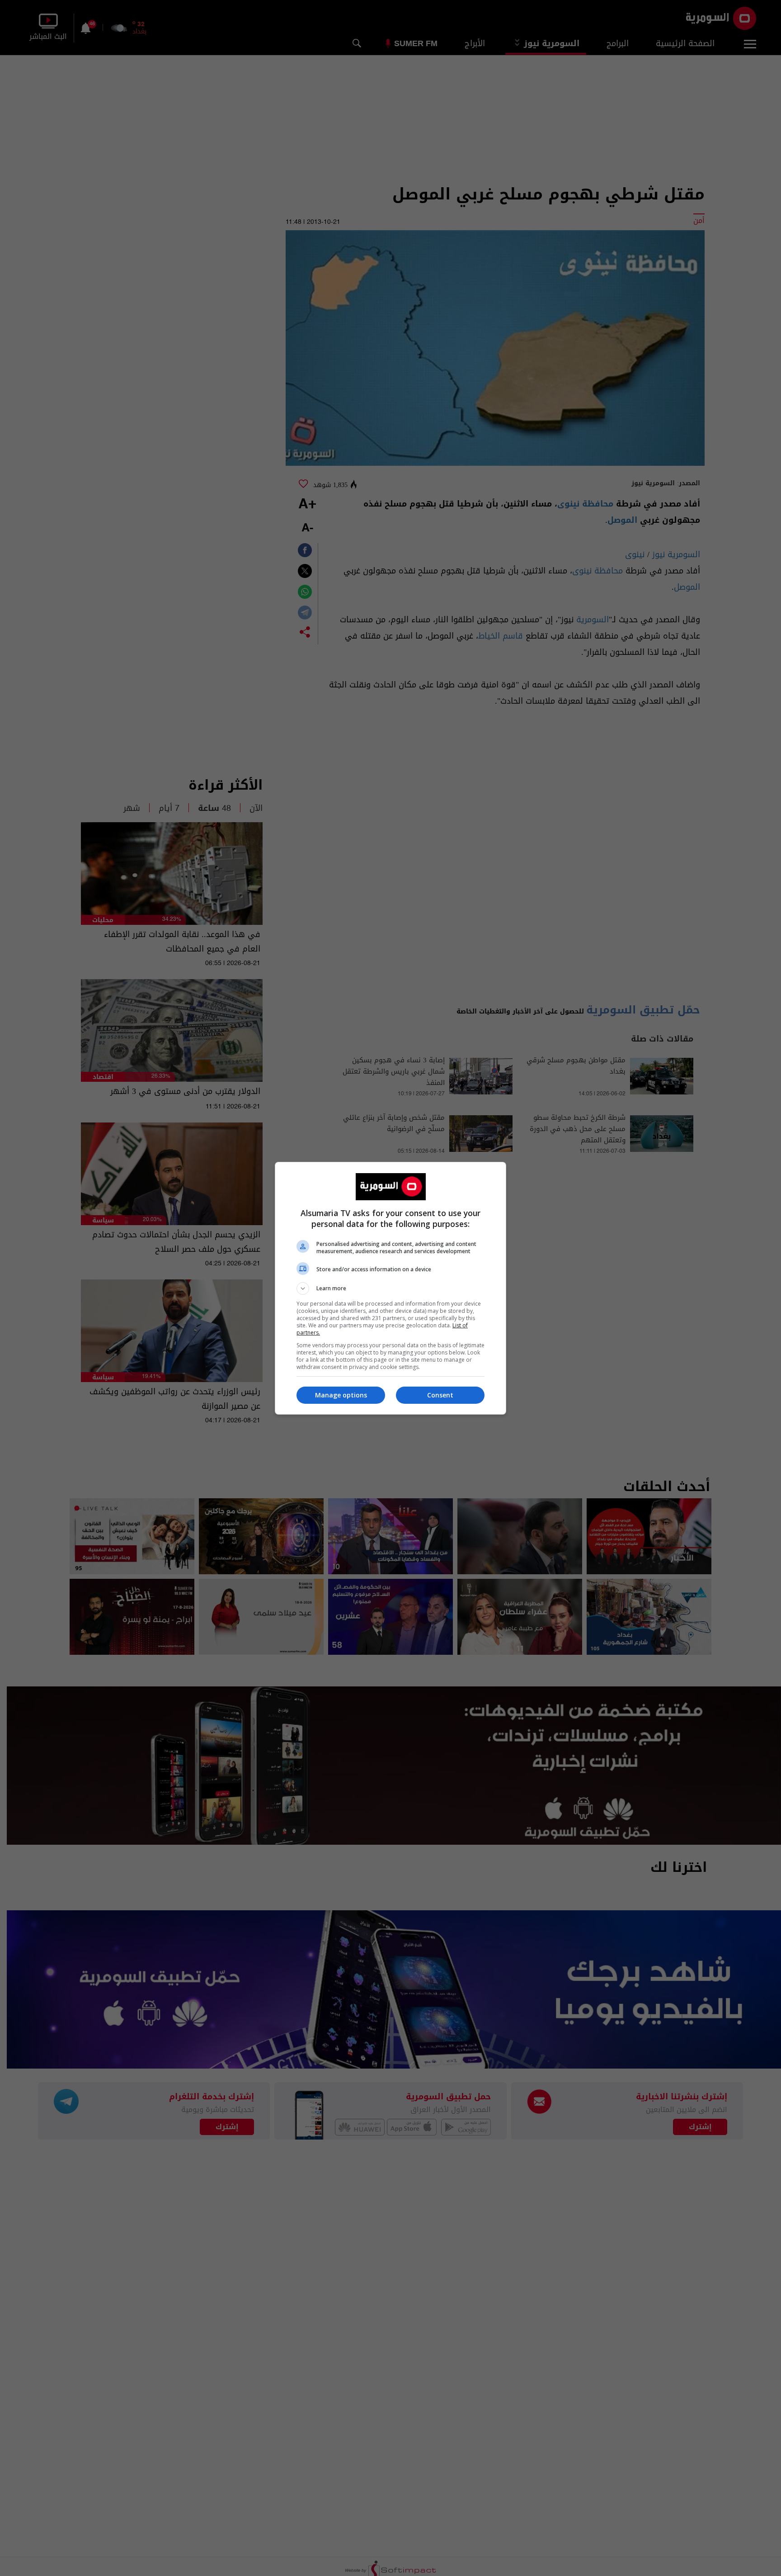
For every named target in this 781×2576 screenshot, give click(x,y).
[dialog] (390, 1288)
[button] (390, 1288)
